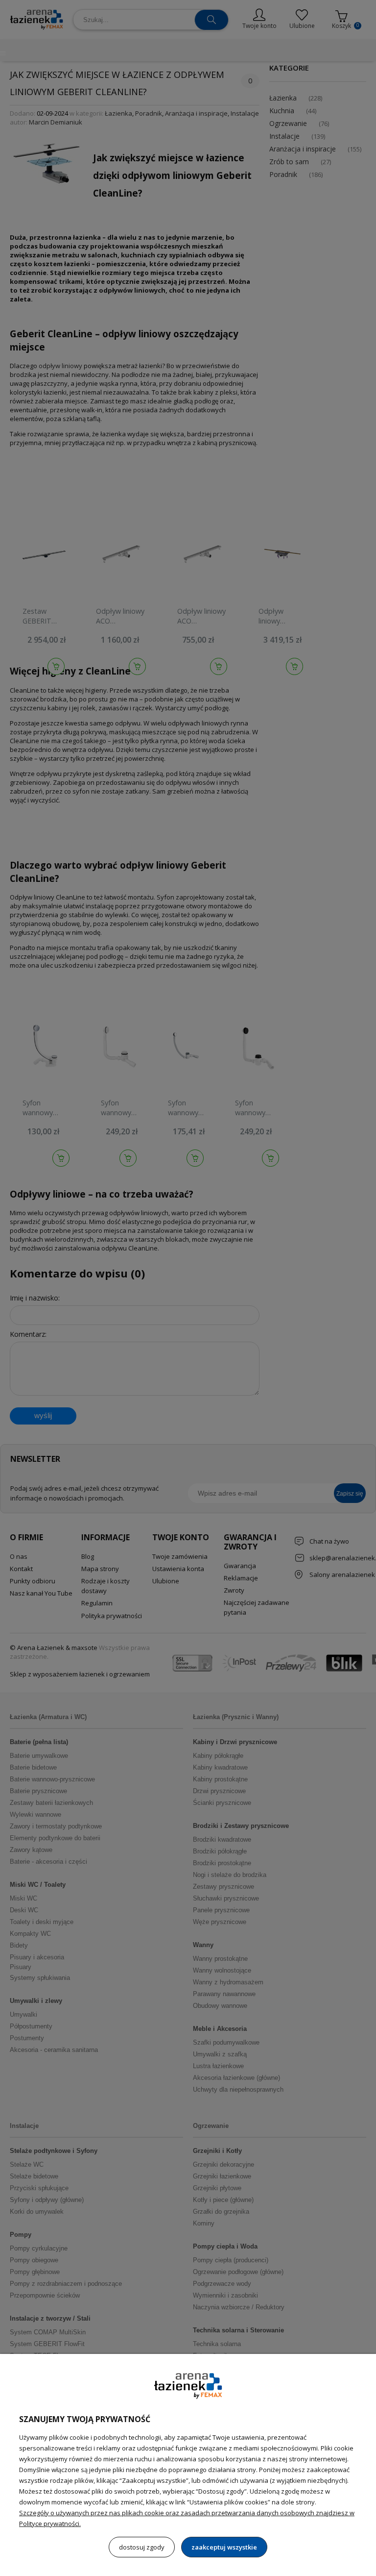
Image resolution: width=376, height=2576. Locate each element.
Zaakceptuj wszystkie (224, 2547)
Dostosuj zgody (142, 2547)
